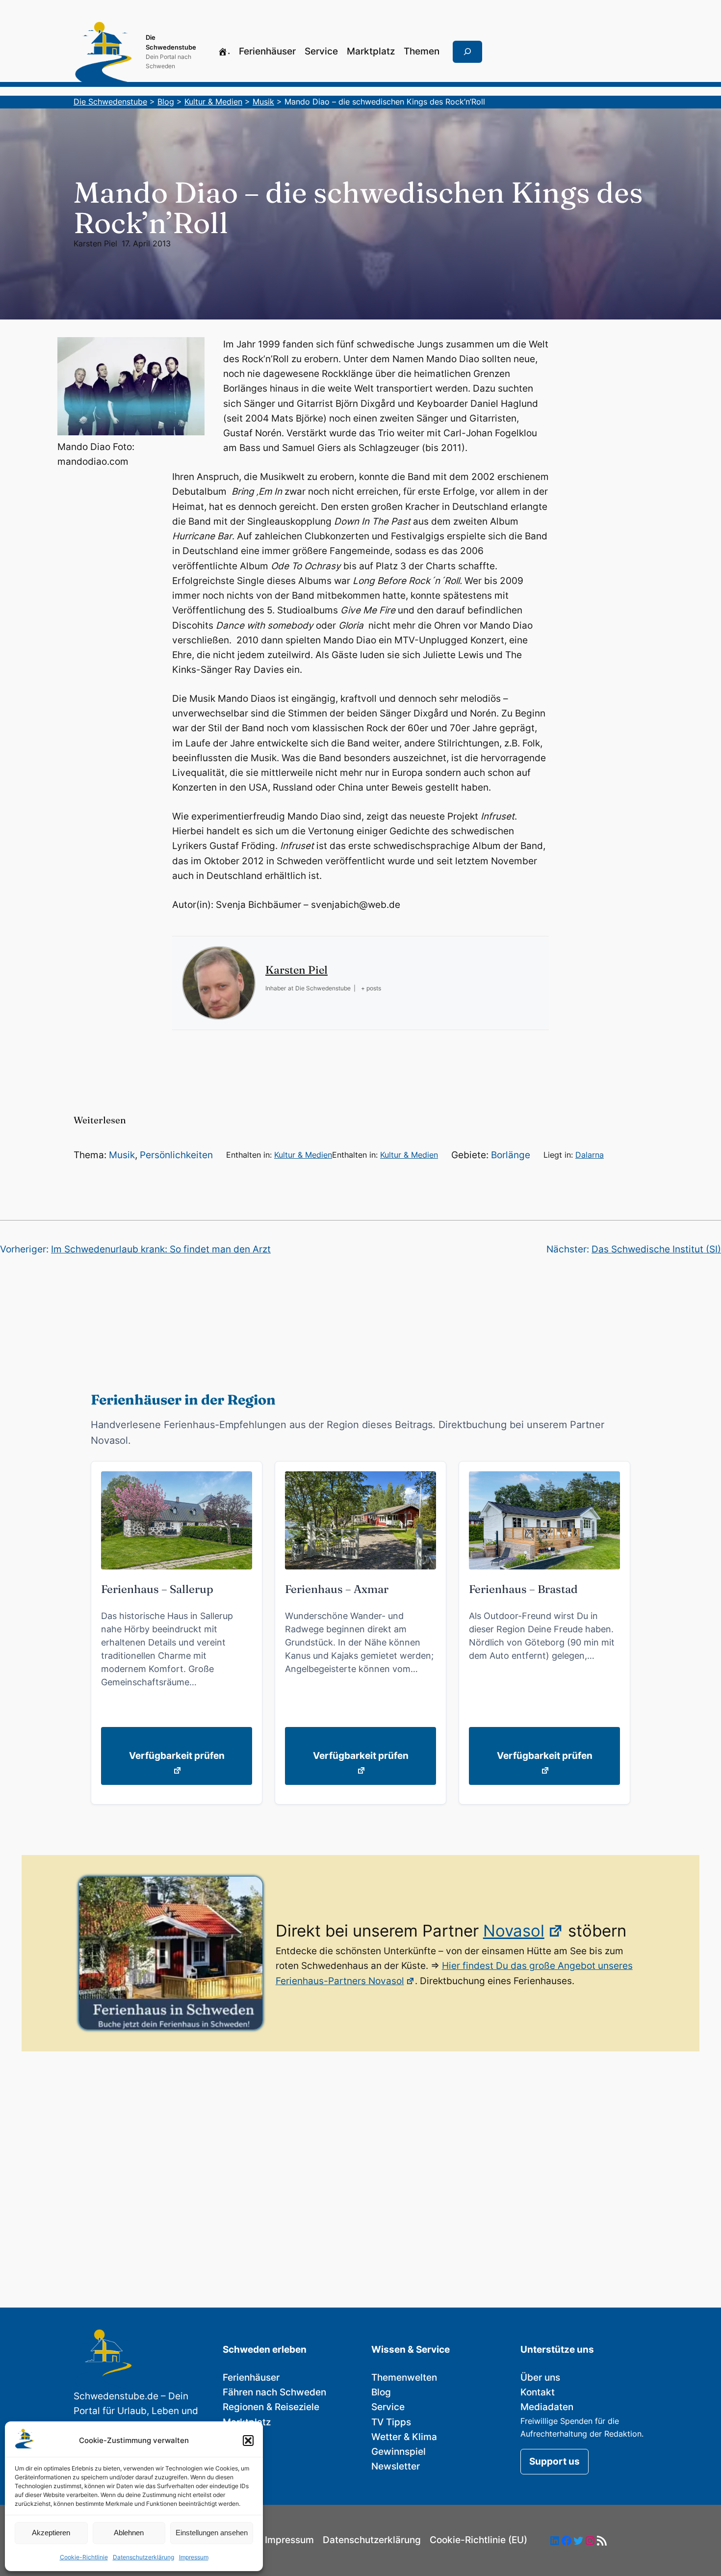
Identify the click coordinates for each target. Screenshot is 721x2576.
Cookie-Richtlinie (84, 2557)
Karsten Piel (95, 243)
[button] (248, 2441)
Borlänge (511, 1155)
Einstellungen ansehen (212, 2533)
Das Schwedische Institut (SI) (656, 1249)
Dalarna (590, 1155)
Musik (122, 1155)
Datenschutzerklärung (143, 2557)
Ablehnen (129, 2533)
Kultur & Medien (303, 1155)
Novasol (514, 1931)
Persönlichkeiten (176, 1155)
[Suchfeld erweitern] (467, 52)
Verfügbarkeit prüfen (177, 1756)
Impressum (194, 2557)
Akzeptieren (51, 2533)
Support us (554, 2461)
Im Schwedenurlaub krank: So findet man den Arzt (161, 1249)
